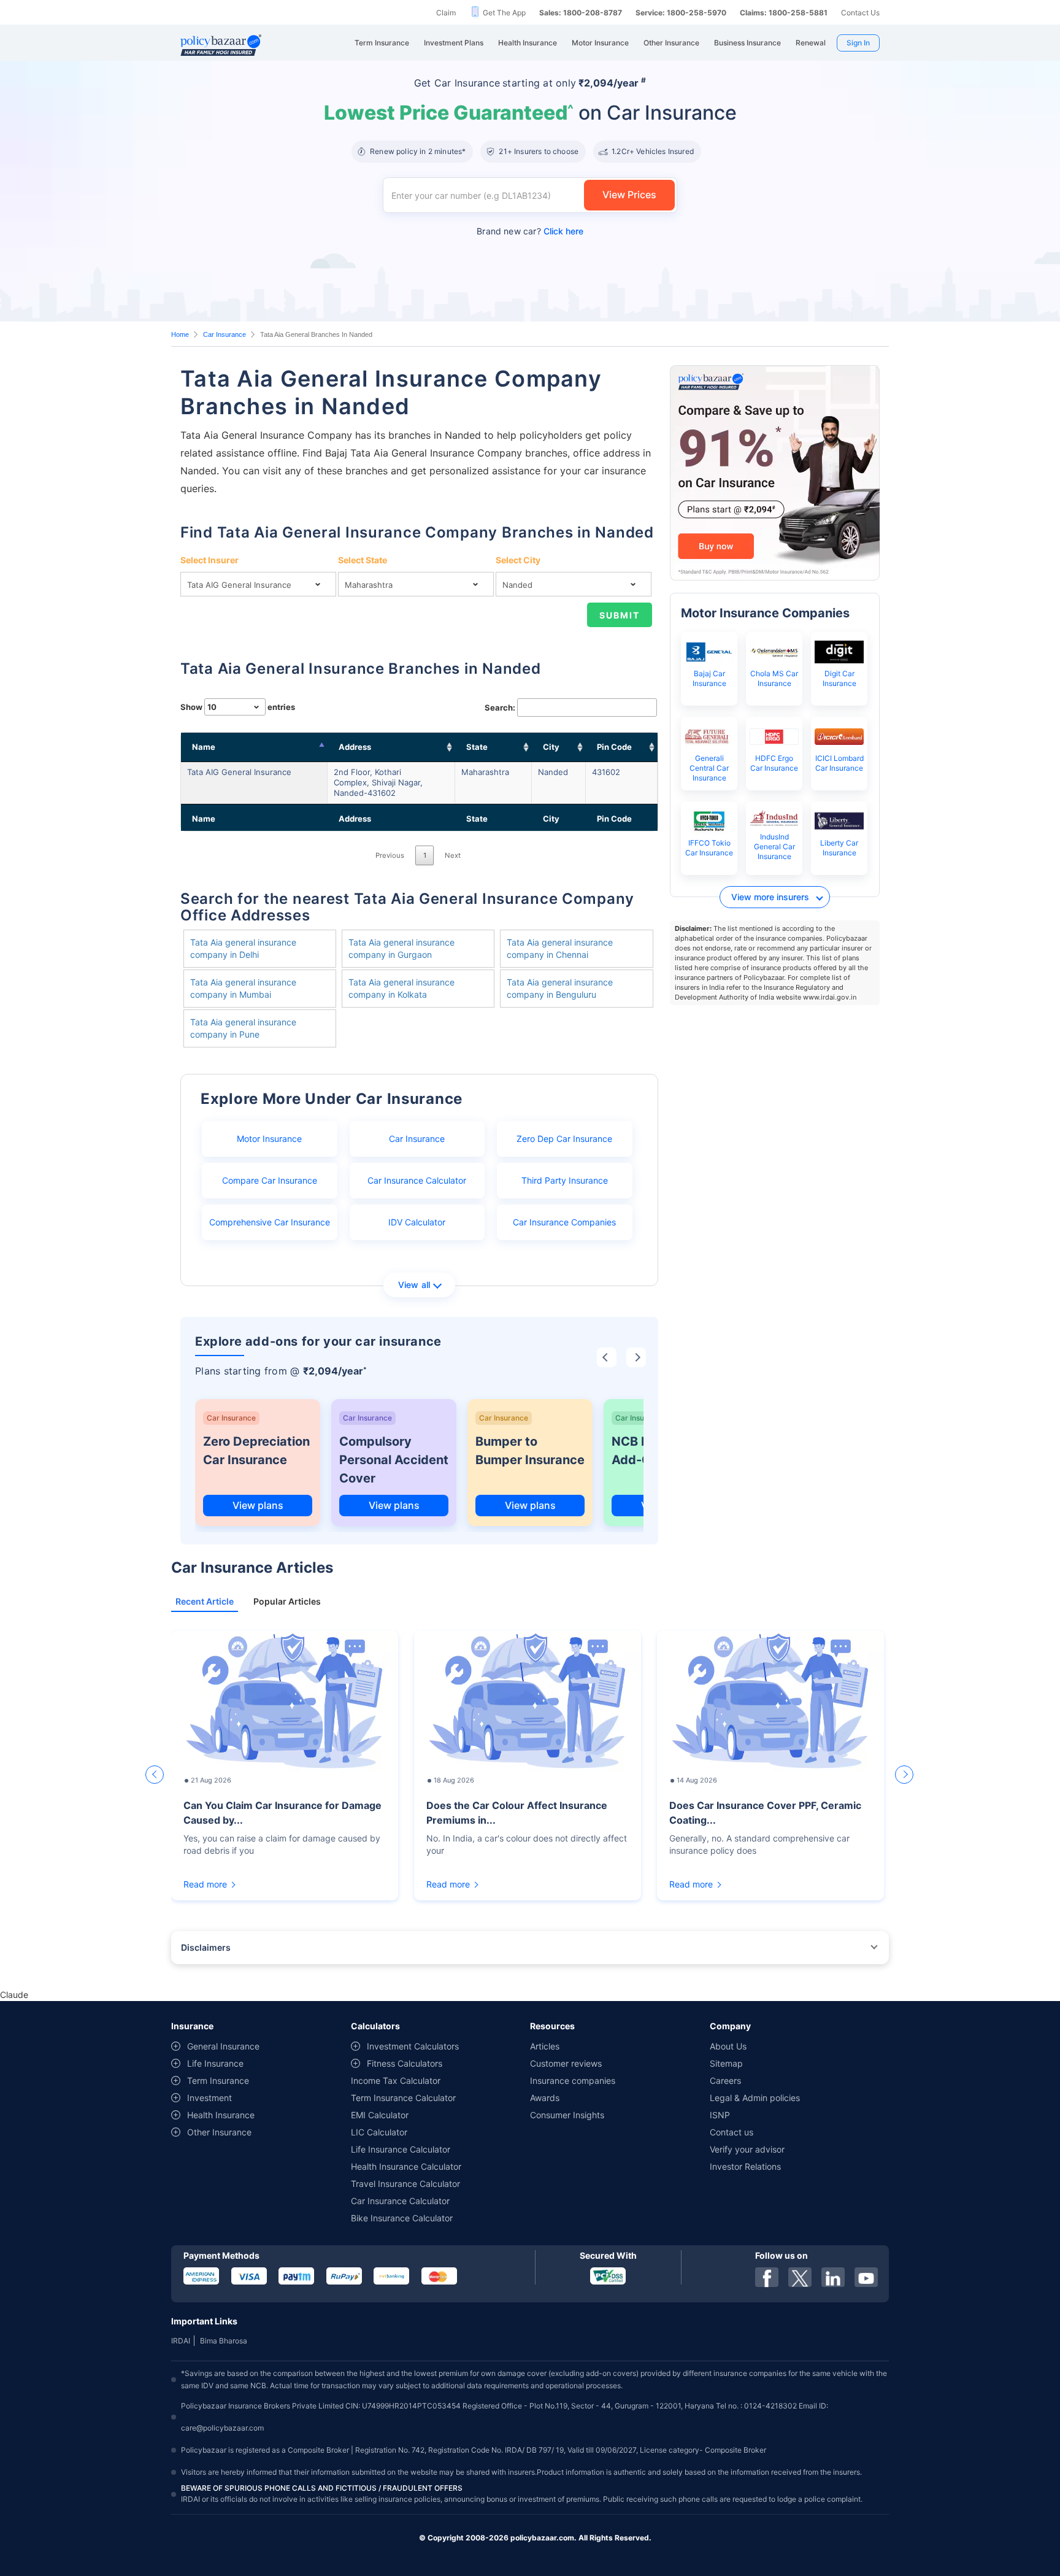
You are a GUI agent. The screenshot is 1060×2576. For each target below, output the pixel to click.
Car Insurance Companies (564, 1222)
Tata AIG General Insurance (239, 772)
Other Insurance (219, 2132)
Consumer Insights (567, 2115)
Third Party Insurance (565, 1180)
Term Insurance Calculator (403, 2098)
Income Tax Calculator (396, 2080)
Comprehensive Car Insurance (270, 1222)
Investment (209, 2098)
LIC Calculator (379, 2132)
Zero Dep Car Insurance (564, 1139)
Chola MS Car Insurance (774, 678)
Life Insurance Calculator (401, 2149)
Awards (545, 2098)
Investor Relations (745, 2166)
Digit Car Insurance (839, 678)
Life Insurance (215, 2063)
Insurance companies (573, 2080)
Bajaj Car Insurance (709, 678)
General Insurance (223, 2046)
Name (204, 747)
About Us (728, 2046)
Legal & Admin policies (755, 2098)
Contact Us (860, 13)
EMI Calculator (380, 2115)
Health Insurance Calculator (406, 2166)
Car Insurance (225, 334)
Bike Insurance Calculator (402, 2218)
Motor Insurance (269, 1139)
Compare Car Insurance (270, 1180)
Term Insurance (218, 2080)
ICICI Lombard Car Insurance (839, 763)
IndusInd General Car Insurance (774, 846)
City (551, 747)
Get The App (504, 13)
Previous (390, 855)
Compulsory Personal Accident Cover (394, 1460)
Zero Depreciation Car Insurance (256, 1451)
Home (180, 334)
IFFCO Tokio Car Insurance (709, 848)
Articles (545, 2046)
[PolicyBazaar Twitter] (800, 2277)
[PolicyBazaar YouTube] (866, 2277)
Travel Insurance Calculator (405, 2184)
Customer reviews (566, 2063)
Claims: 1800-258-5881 (784, 13)
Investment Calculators (413, 2046)
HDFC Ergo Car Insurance (774, 763)
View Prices (629, 195)
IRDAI (181, 2341)
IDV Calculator (417, 1222)
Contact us (732, 2132)
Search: (500, 708)
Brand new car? (530, 231)
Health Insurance (221, 2115)
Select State (363, 560)
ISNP (720, 2115)
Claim (446, 13)
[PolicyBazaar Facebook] (767, 2277)
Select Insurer (209, 560)
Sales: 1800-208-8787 (581, 13)
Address (355, 747)
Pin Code (614, 747)
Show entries (238, 707)
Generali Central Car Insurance (709, 768)
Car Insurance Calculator (417, 1180)
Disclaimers (206, 1947)
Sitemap (726, 2063)
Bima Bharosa (224, 2341)
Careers (725, 2080)
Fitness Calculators (405, 2063)
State (477, 747)
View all (414, 1285)
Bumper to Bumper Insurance (530, 1451)
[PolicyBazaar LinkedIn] (833, 2277)
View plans (258, 1505)
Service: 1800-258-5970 (681, 13)
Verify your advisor (747, 2149)
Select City (518, 560)
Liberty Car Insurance (839, 848)
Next (453, 855)
